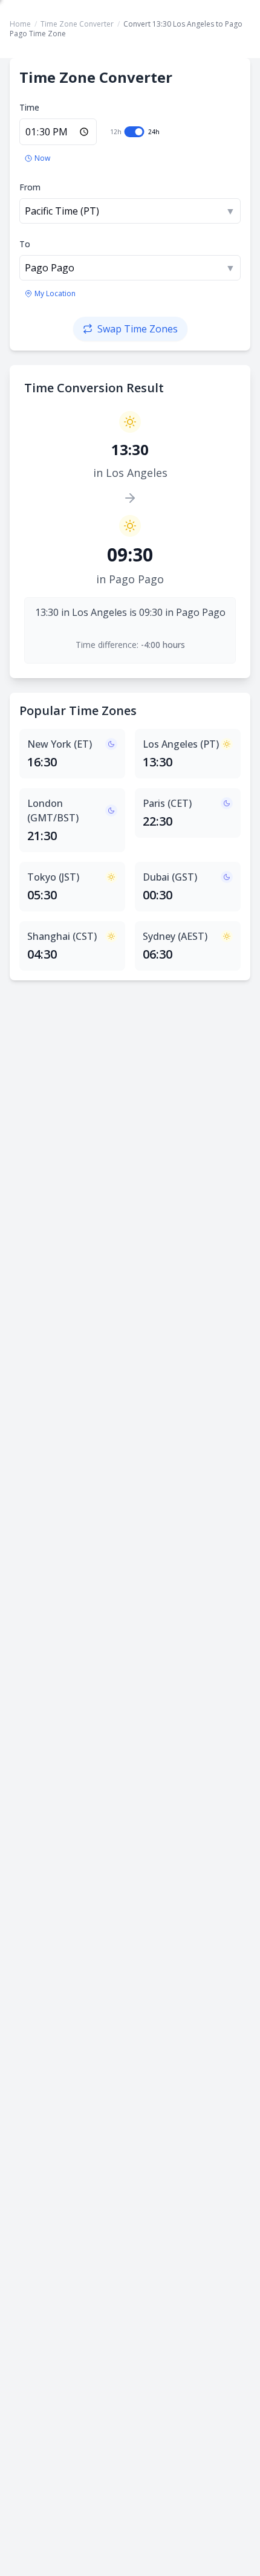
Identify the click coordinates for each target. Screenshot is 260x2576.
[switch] (135, 132)
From (30, 187)
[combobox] (130, 211)
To (25, 244)
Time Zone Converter (77, 24)
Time (29, 107)
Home (20, 24)
